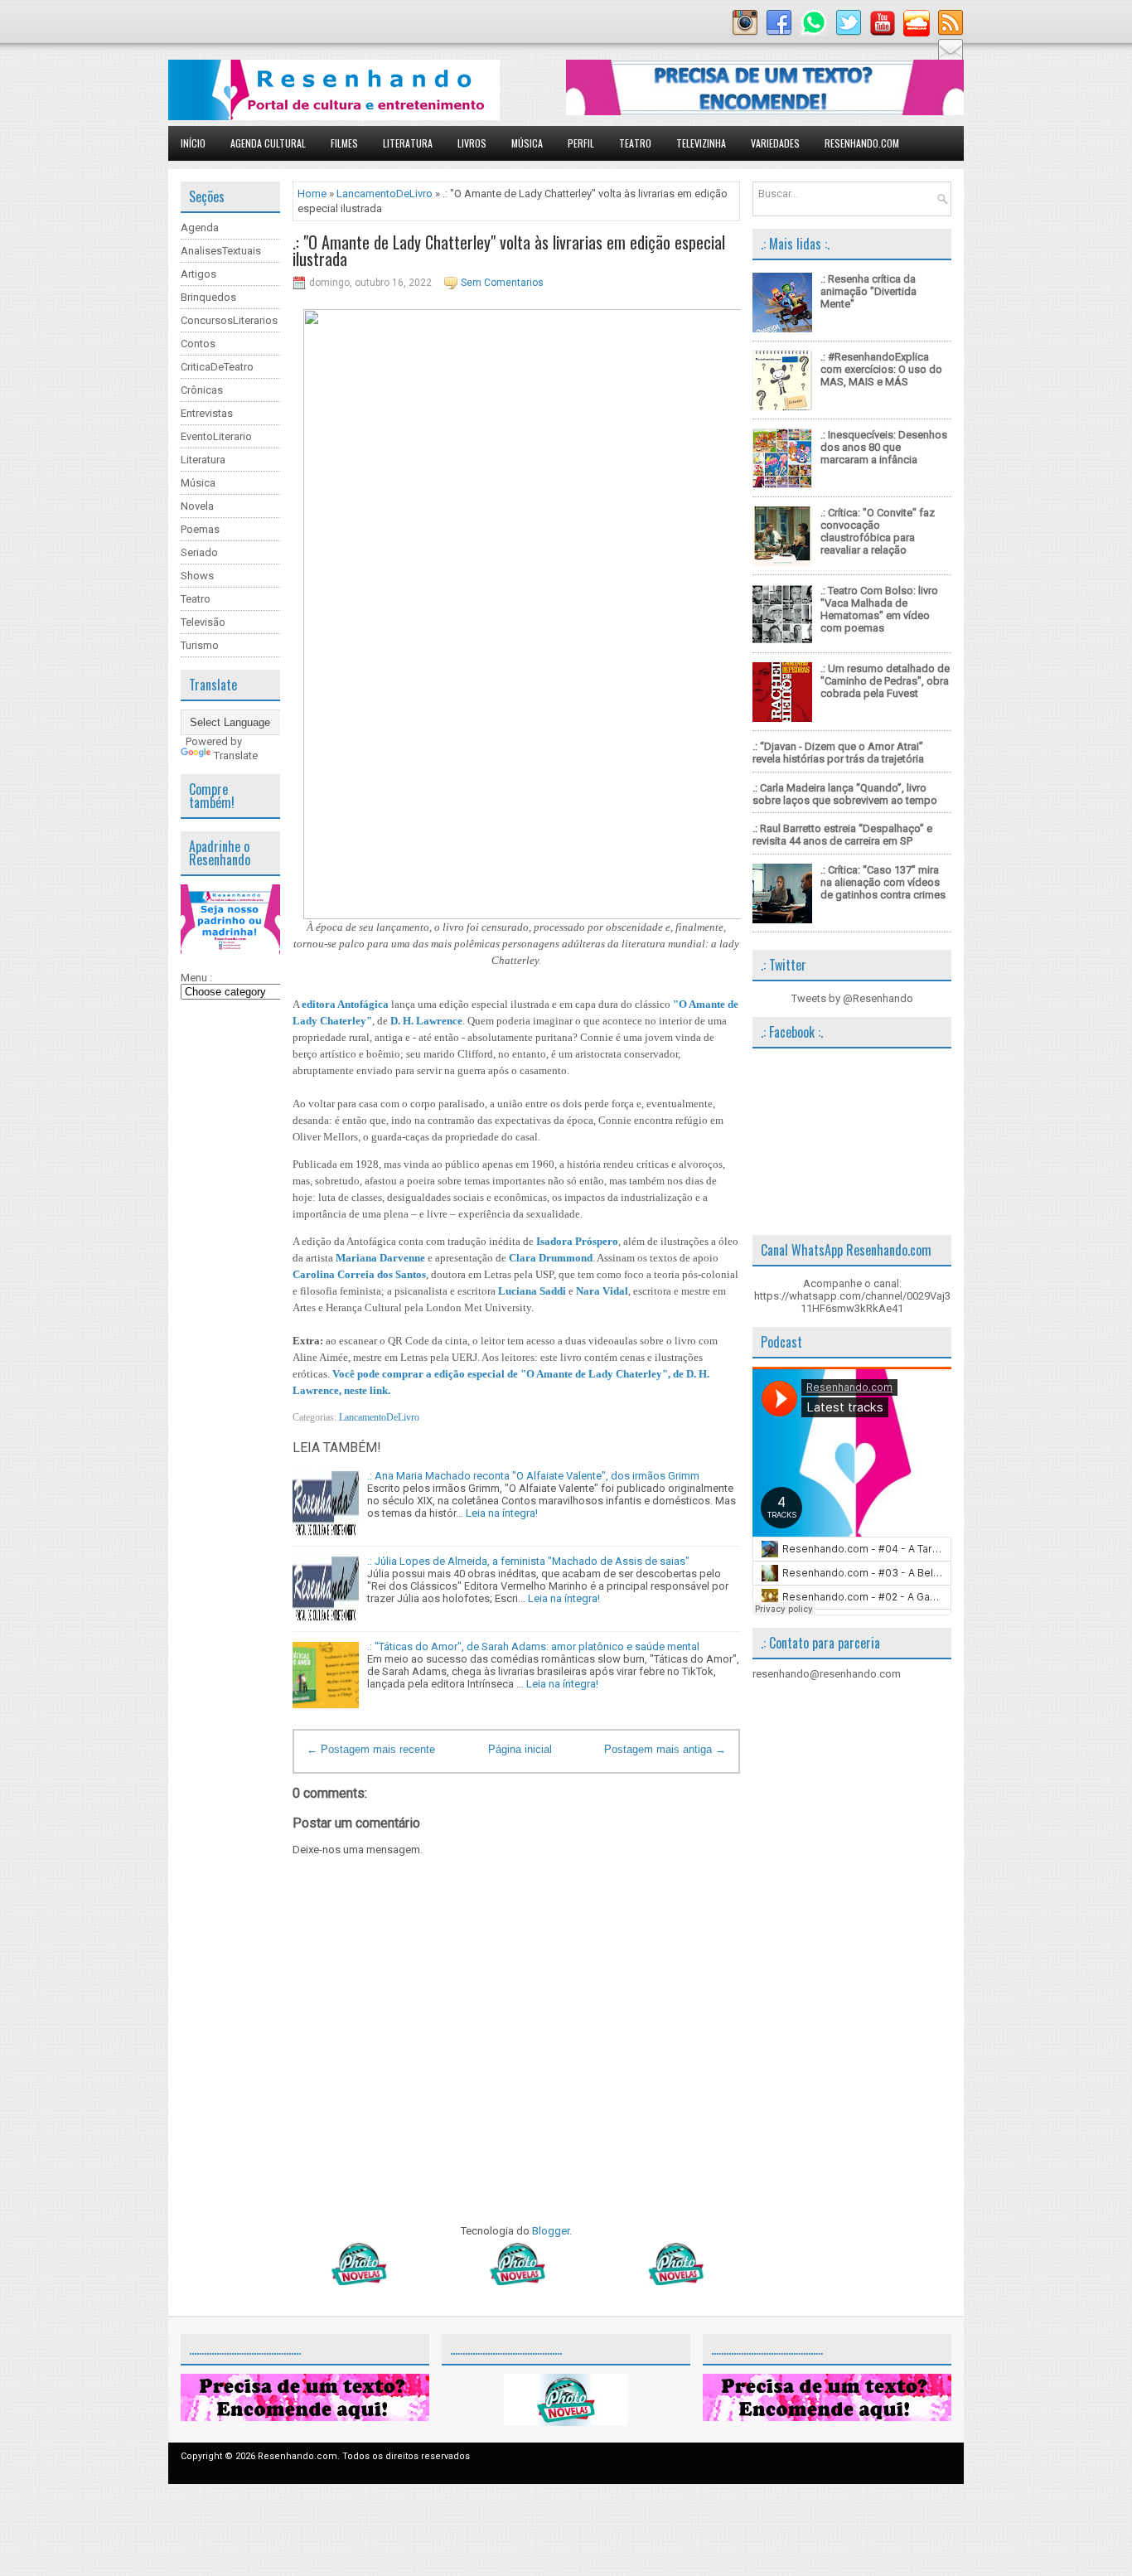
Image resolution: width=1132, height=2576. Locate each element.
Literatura (408, 143)
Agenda (200, 228)
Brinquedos (208, 297)
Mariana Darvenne (380, 1258)
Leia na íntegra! (502, 1513)
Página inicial (520, 1749)
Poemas (200, 529)
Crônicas (202, 390)
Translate (236, 755)
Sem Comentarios (502, 283)
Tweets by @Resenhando (852, 998)
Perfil (581, 143)
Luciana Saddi (532, 1291)
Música (527, 143)
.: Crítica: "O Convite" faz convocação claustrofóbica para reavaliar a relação (878, 531)
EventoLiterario (216, 436)
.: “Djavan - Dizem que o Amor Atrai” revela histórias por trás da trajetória (838, 753)
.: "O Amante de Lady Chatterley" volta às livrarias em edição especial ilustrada (509, 250)
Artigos (198, 274)
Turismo (200, 645)
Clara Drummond (551, 1258)
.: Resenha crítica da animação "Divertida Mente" (868, 291)
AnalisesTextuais (221, 251)
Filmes (344, 143)
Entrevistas (207, 413)
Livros (472, 143)
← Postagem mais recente (371, 1749)
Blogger (551, 2231)
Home (312, 194)
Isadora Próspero (577, 1241)
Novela (197, 506)
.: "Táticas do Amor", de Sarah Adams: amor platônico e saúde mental (533, 1646)
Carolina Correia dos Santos (359, 1274)
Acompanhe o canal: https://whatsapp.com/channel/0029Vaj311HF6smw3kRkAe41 (852, 1296)
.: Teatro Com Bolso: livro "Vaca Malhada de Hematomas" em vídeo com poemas (879, 609)
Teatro (635, 143)
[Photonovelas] (516, 2281)
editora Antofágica (345, 1004)
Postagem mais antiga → (665, 1749)
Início (193, 143)
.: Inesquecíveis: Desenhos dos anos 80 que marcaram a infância (884, 447)
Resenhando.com (862, 143)
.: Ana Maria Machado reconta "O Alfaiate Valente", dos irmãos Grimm (533, 1476)
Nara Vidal (602, 1291)
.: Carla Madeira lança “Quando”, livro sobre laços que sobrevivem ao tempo (845, 794)
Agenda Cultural (268, 143)
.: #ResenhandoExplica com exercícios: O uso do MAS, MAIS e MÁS (881, 369)
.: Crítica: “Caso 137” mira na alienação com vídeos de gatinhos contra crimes (883, 882)
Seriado (199, 552)
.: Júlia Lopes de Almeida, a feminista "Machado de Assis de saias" (528, 1561)
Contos (198, 344)
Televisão (203, 622)
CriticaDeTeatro (217, 367)
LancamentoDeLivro (385, 194)
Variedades (775, 143)
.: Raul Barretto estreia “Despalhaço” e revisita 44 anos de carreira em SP (842, 835)
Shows (197, 576)
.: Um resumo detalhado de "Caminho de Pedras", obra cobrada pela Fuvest (885, 681)
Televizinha (701, 143)
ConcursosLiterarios (229, 320)
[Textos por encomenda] (765, 111)
